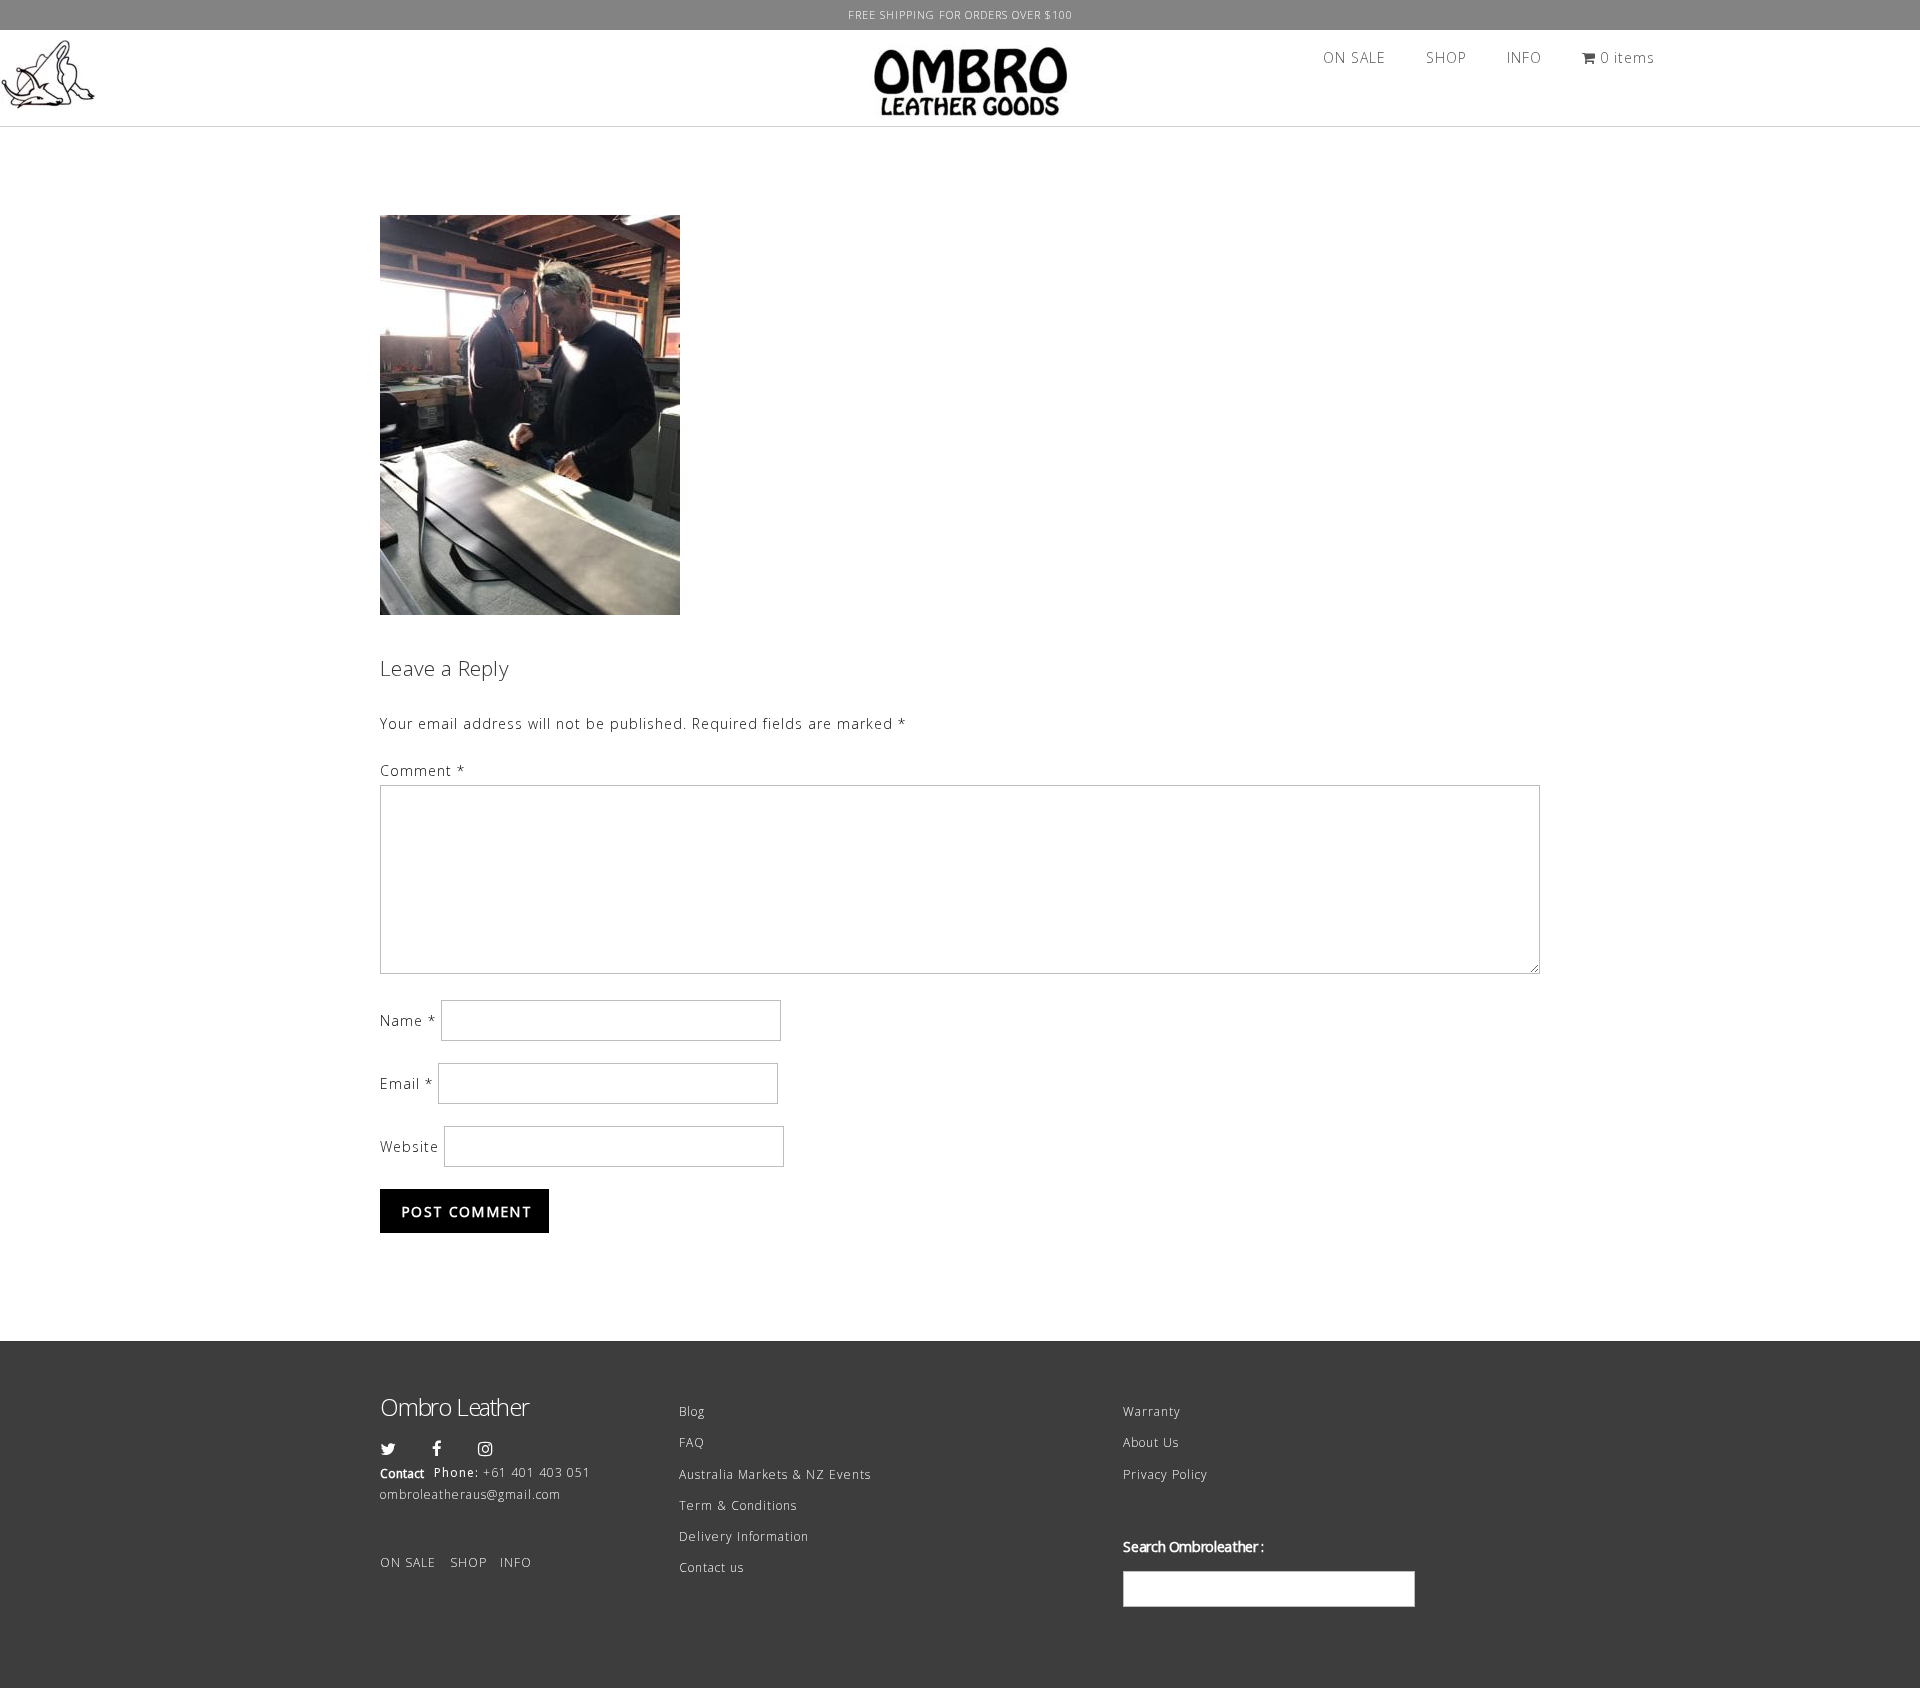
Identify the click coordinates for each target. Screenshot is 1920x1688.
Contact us (711, 1567)
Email (406, 1083)
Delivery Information (744, 1536)
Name (408, 1020)
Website (409, 1146)
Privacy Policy (1165, 1474)
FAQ (692, 1442)
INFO (1524, 57)
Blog (692, 1411)
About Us (1151, 1442)
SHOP (1446, 57)
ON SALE (1354, 57)
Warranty (1152, 1411)
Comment (422, 770)
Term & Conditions (738, 1505)
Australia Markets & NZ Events (775, 1474)
